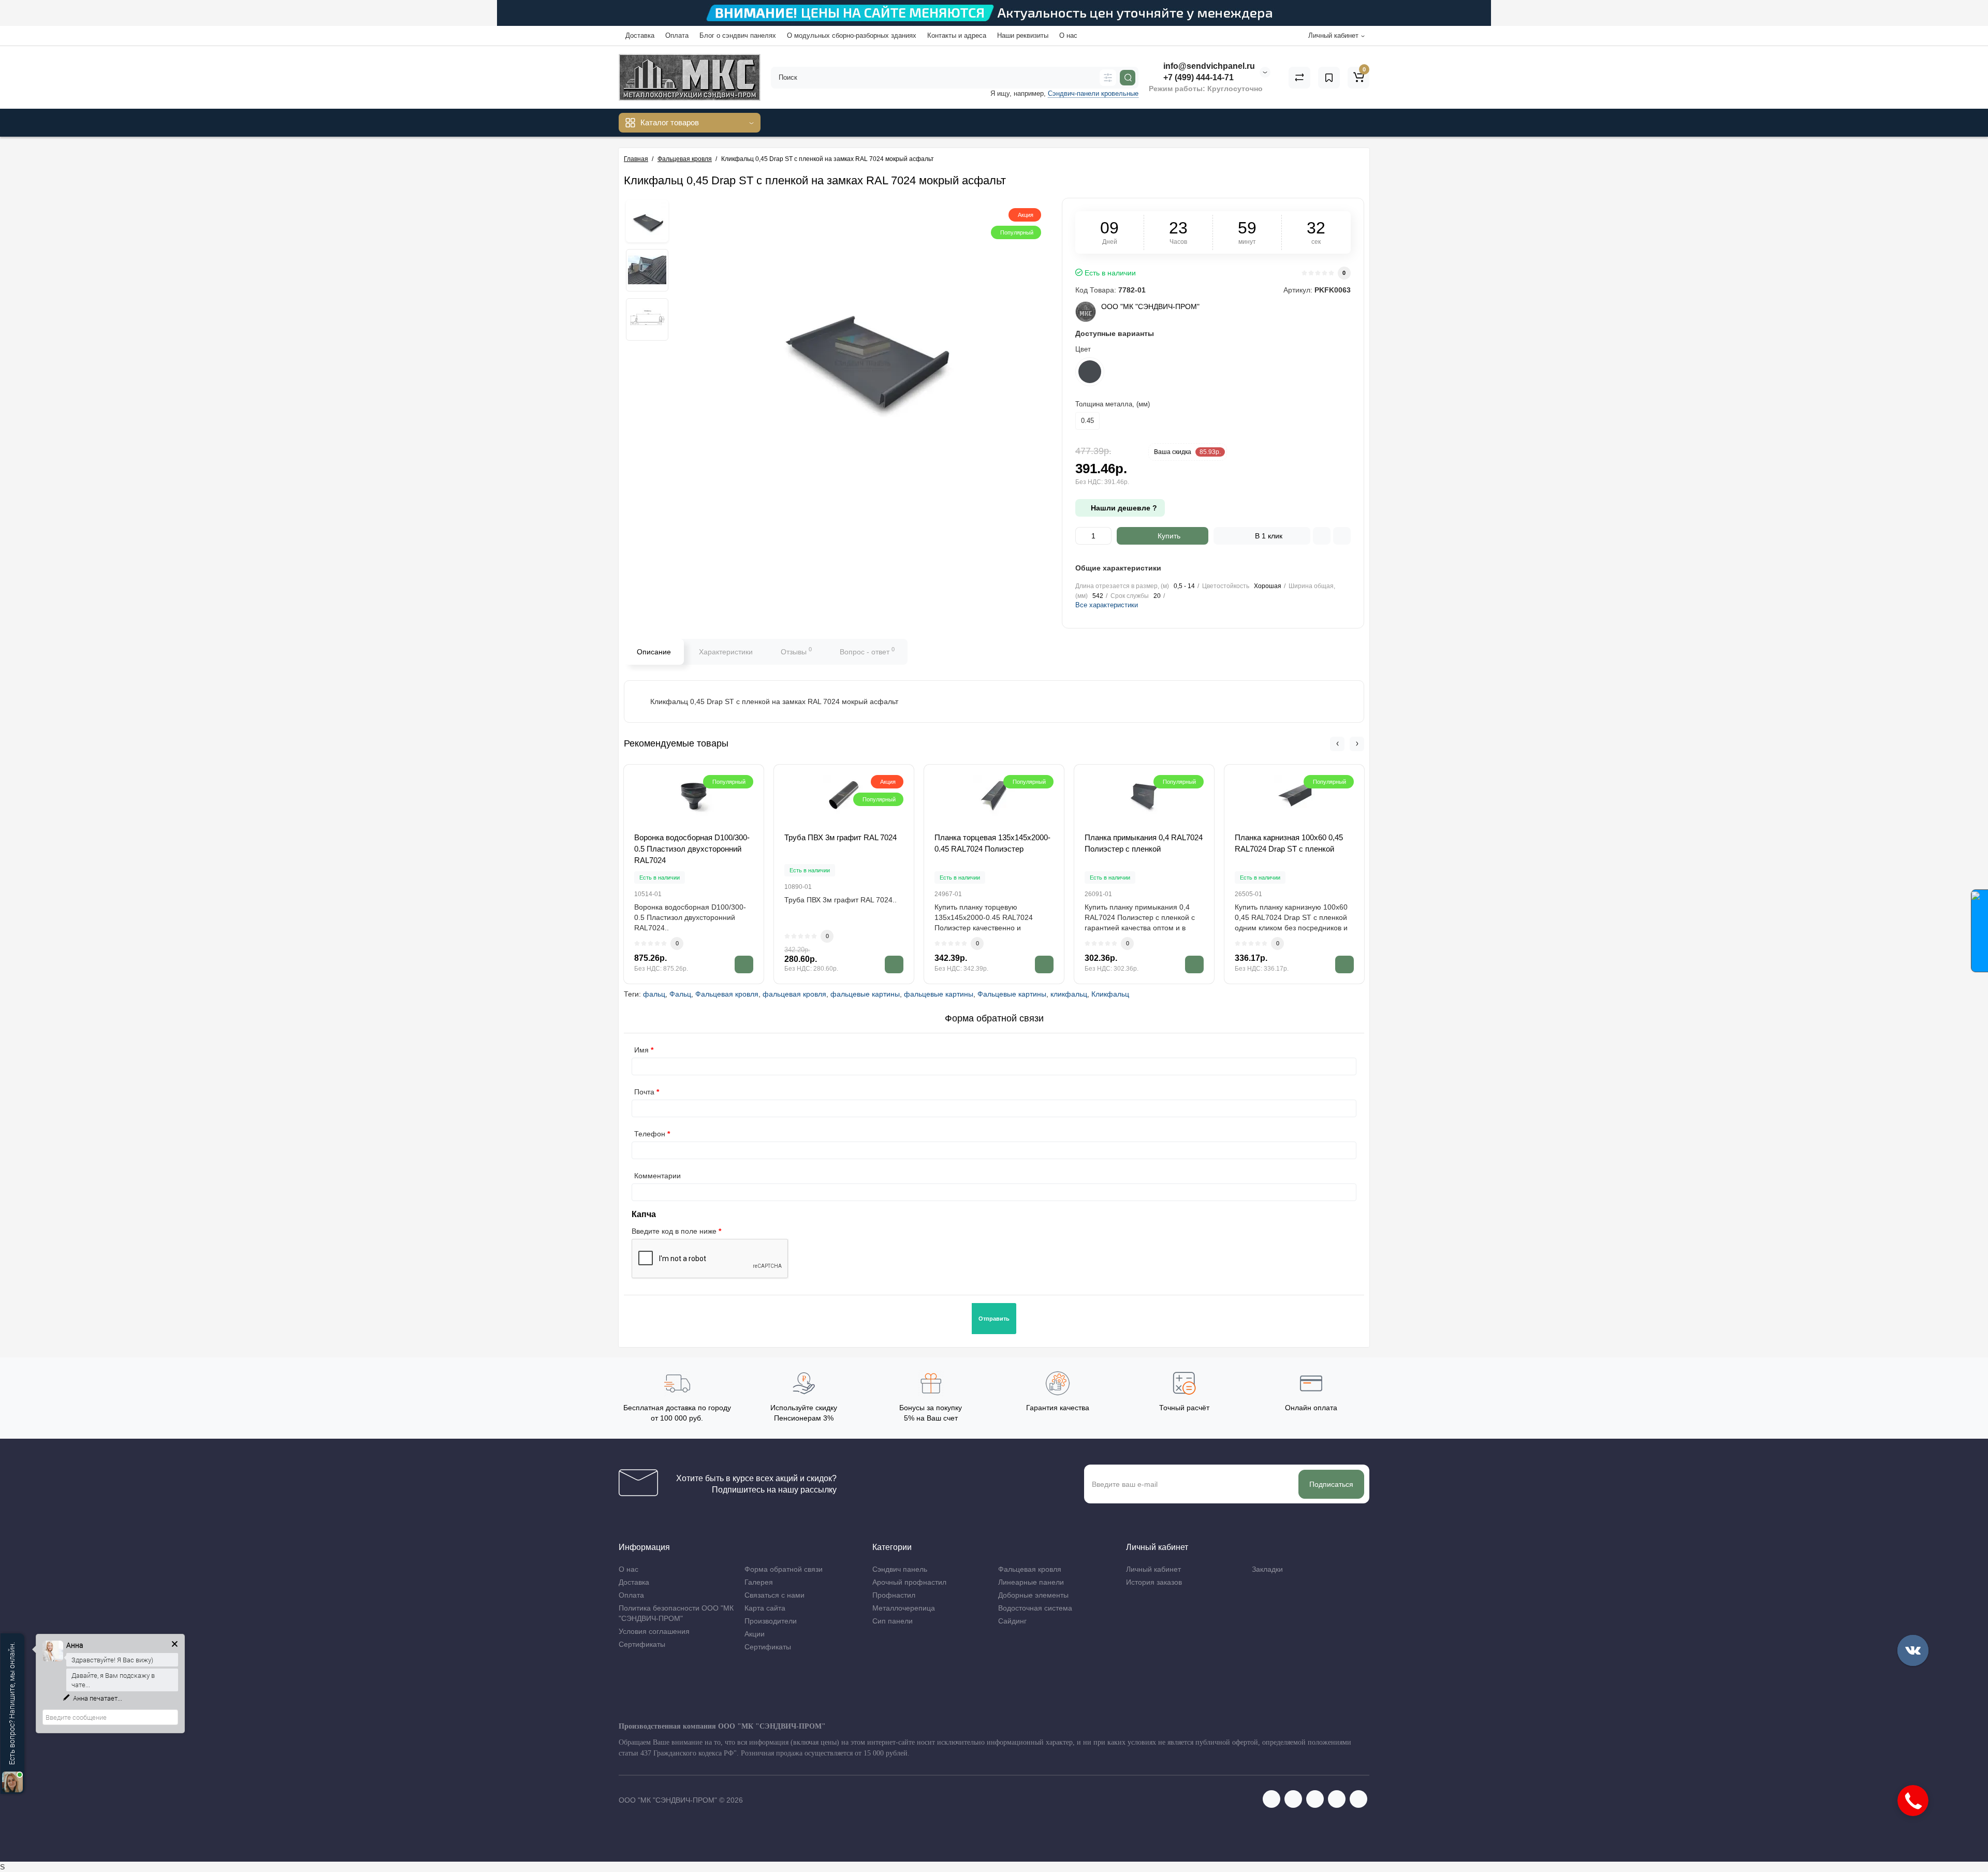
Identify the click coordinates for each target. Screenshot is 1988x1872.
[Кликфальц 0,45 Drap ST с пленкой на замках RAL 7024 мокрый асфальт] (647, 221)
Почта (644, 1092)
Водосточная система (1035, 1608)
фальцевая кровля (794, 994)
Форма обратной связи (784, 1569)
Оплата (677, 35)
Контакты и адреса (957, 35)
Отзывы (796, 651)
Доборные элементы (1033, 1595)
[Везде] (1108, 78)
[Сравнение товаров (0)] (1299, 78)
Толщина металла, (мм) (1113, 404)
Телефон (650, 1134)
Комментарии (657, 1176)
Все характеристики (1107, 605)
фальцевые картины (865, 994)
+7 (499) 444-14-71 (1197, 77)
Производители (771, 1621)
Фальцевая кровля (727, 994)
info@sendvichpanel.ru (1208, 66)
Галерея (759, 1582)
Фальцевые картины (1012, 994)
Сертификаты (642, 1644)
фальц (654, 994)
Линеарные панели (1031, 1582)
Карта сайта (765, 1608)
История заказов (1154, 1582)
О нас (1068, 35)
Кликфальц (1110, 994)
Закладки (1267, 1569)
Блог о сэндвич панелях (738, 35)
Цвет (1083, 349)
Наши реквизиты (1023, 35)
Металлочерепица (904, 1608)
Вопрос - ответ (867, 651)
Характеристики (726, 652)
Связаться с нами (774, 1595)
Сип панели (893, 1621)
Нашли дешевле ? (1123, 508)
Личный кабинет (1153, 1569)
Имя (641, 1050)
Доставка (640, 35)
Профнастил (894, 1595)
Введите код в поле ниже (674, 1231)
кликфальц (1069, 994)
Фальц (680, 994)
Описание (654, 652)
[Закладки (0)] (1329, 78)
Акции (755, 1634)
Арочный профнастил (909, 1582)
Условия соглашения (654, 1631)
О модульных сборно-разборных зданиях (852, 35)
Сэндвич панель (900, 1569)
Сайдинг (1012, 1621)
